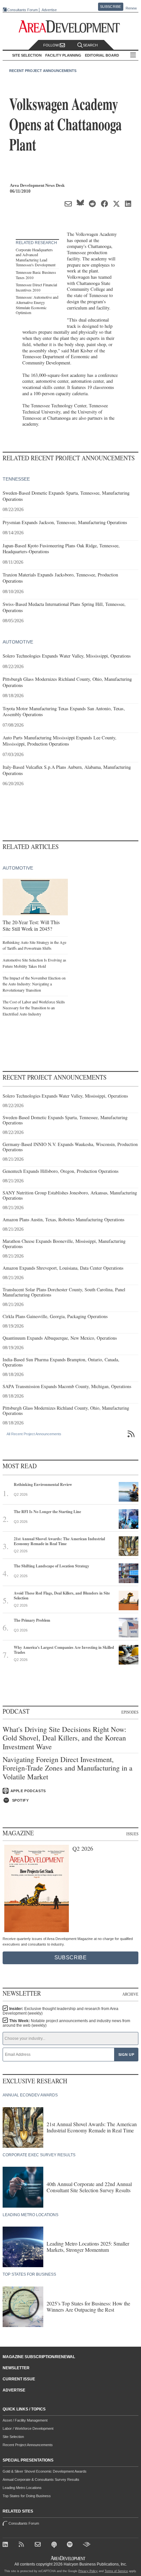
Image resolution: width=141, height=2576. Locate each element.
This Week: (66, 2023)
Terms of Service (116, 2571)
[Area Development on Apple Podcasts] (55, 2545)
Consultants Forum (22, 10)
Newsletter (16, 2368)
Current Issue (19, 2379)
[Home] (39, 2545)
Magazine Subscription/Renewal (39, 2357)
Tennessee (16, 479)
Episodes (130, 1712)
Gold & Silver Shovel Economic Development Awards (45, 2471)
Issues (132, 1834)
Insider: (60, 2011)
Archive (130, 1994)
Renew (131, 8)
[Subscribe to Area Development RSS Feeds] (23, 2545)
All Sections (133, 55)
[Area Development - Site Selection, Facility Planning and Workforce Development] (71, 27)
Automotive (18, 642)
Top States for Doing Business (27, 2496)
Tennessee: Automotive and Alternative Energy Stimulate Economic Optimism (37, 305)
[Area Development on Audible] (87, 2545)
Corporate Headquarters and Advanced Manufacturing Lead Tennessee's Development (36, 257)
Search (90, 45)
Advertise (49, 10)
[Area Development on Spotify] (71, 2545)
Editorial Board (102, 55)
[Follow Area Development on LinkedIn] (7, 2545)
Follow (51, 45)
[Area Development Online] (69, 2558)
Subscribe (111, 7)
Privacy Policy (88, 2571)
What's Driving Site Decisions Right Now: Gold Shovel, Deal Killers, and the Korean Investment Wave (64, 1738)
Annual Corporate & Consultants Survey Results (41, 2479)
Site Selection (13, 2437)
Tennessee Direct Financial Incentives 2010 (36, 287)
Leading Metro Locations (22, 2488)
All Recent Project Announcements (34, 1434)
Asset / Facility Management (25, 2420)
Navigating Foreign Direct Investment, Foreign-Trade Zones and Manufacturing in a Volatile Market (68, 1768)
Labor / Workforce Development (28, 2428)
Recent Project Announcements (43, 71)
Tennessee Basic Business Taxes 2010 (36, 275)
